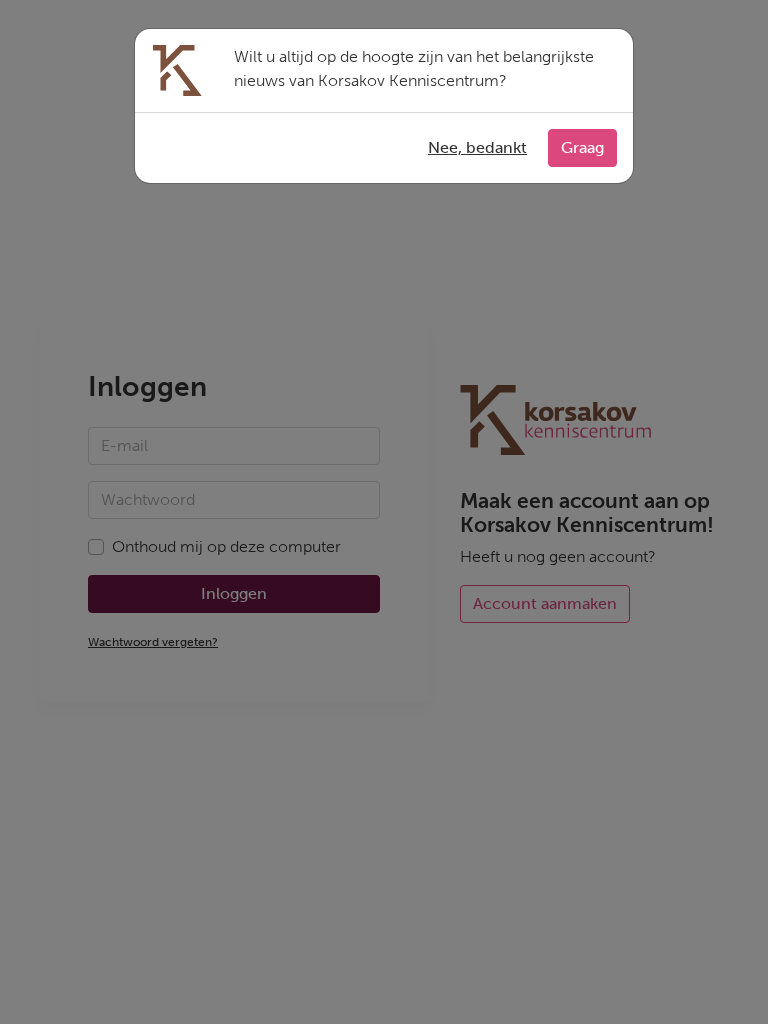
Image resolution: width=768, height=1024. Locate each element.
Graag (582, 147)
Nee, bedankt (477, 147)
